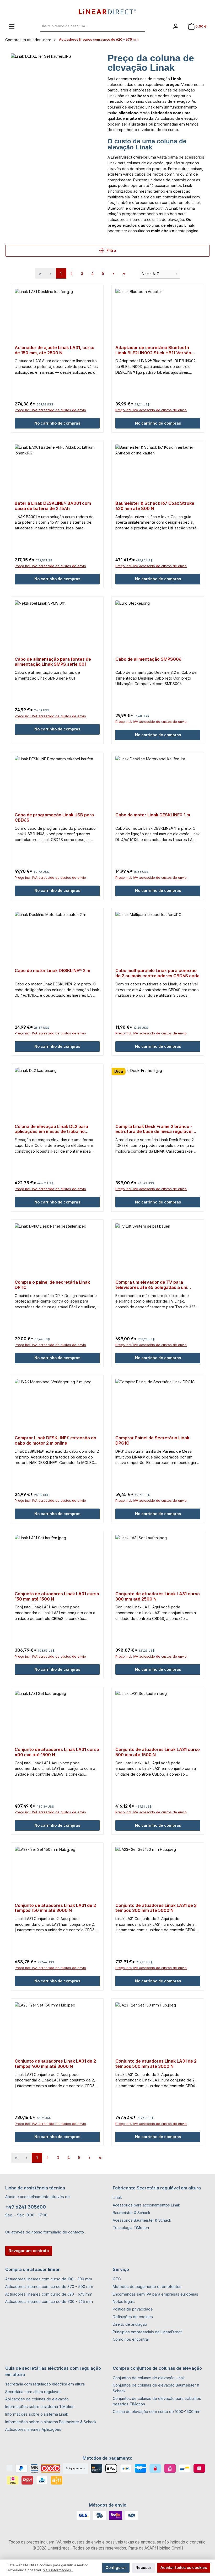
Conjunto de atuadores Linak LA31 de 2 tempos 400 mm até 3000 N (55, 2064)
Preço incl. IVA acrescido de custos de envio (50, 410)
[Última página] (124, 273)
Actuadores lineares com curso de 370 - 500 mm (49, 2287)
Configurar (116, 2567)
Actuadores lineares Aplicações (33, 2429)
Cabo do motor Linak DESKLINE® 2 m (52, 971)
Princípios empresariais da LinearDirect (147, 2332)
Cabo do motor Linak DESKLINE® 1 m (153, 815)
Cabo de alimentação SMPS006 (148, 659)
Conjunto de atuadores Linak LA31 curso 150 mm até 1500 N (57, 1596)
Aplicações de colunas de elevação (37, 2399)
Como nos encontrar (131, 2339)
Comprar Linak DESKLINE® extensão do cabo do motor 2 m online (55, 1441)
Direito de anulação (130, 2324)
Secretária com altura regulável (33, 2392)
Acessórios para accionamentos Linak (146, 2205)
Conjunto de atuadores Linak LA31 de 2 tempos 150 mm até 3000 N (55, 1908)
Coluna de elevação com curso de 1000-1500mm (157, 2412)
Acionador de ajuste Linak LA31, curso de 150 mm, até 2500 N (55, 350)
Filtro (111, 250)
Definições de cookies (133, 2317)
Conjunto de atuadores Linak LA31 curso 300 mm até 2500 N (158, 1596)
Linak (117, 2197)
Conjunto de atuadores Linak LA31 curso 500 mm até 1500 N (158, 1752)
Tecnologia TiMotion (131, 2228)
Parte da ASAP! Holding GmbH (156, 2548)
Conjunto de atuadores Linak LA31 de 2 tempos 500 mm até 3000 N (156, 2064)
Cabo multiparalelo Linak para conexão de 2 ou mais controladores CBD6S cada (157, 973)
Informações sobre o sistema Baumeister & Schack (51, 2422)
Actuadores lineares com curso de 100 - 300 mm (49, 2279)
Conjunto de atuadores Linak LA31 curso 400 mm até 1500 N (57, 1752)
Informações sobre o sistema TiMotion (40, 2407)
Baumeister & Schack (131, 2213)
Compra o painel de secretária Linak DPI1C (52, 1285)
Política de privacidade (133, 2309)
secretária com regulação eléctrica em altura (45, 2384)
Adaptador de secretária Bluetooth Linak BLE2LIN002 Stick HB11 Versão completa (153, 350)
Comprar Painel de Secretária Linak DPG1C (152, 1441)
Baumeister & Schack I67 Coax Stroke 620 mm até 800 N (155, 506)
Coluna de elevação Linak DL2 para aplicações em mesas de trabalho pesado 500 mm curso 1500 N (51, 1129)
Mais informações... (58, 2570)
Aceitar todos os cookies (184, 2567)
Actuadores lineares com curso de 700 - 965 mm (49, 2301)
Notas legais (124, 2301)
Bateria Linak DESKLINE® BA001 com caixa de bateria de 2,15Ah (53, 506)
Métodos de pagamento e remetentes (147, 2287)
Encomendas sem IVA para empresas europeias (155, 2294)
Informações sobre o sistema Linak (37, 2414)
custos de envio (87, 2542)
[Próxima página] (114, 273)
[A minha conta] (176, 26)
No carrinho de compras (57, 423)
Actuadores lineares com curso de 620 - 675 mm (49, 2294)
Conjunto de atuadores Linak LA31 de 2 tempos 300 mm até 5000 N (156, 1908)
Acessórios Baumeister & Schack (142, 2220)
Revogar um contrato (29, 2251)
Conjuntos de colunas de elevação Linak (149, 2378)
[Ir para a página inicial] (107, 12)
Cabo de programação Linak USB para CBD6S (54, 818)
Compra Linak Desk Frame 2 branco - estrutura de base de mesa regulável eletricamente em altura (154, 1129)
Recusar (143, 2567)
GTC (117, 2279)
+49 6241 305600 (26, 2207)
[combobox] (87, 26)
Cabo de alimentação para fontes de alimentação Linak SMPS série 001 (53, 662)
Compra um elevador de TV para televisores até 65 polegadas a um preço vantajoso (151, 1285)
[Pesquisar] (139, 26)
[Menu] (12, 26)
